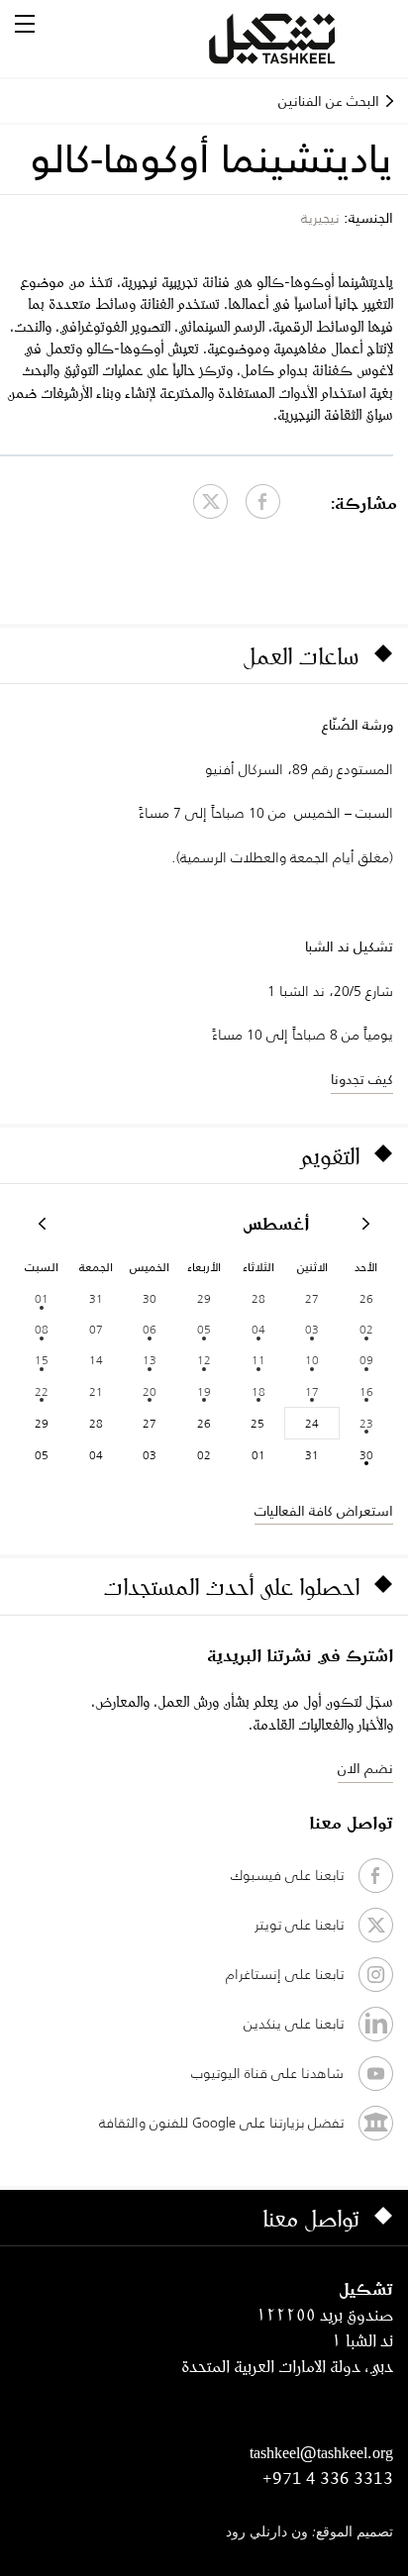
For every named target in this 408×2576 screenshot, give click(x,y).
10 (312, 1360)
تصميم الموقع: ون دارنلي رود (309, 2533)
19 (204, 1391)
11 (258, 1360)
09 (366, 1360)
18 (258, 1391)
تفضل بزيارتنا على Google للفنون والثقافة (221, 2123)
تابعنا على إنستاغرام (285, 1974)
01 (42, 1298)
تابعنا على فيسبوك (287, 1875)
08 (42, 1329)
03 (312, 1329)
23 (366, 1423)
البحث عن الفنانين (329, 101)
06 (150, 1329)
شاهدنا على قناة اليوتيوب (267, 2073)
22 (42, 1391)
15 (42, 1360)
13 (150, 1360)
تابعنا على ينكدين (294, 2024)
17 (312, 1391)
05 (204, 1329)
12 (204, 1360)
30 (366, 1455)
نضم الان (365, 1768)
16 (366, 1391)
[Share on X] (210, 501)
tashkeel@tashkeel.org (321, 2452)
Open (25, 24)
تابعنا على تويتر (299, 1925)
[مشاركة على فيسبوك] (263, 501)
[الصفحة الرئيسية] (296, 39)
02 (366, 1329)
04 (258, 1329)
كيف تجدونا (362, 1079)
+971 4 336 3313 (328, 2478)
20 (150, 1391)
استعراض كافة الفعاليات (324, 1511)
